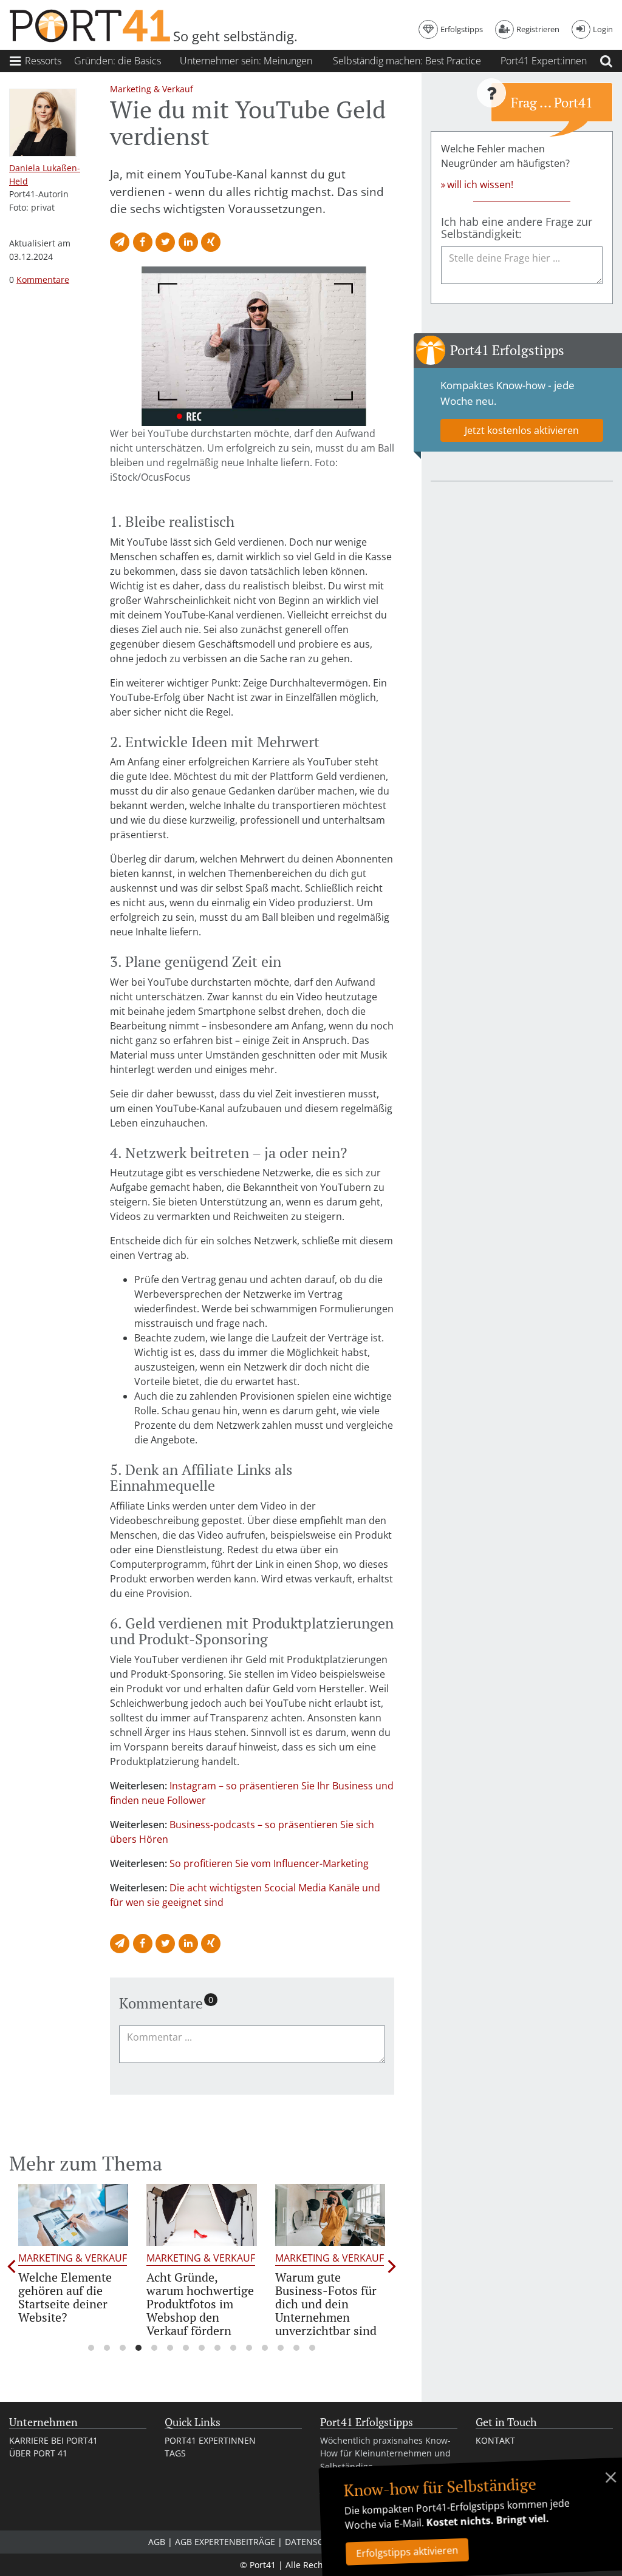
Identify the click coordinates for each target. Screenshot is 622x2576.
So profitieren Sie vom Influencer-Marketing (269, 1863)
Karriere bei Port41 (53, 2440)
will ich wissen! (480, 185)
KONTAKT (495, 2440)
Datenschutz (315, 2542)
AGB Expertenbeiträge (225, 2542)
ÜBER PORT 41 (38, 2453)
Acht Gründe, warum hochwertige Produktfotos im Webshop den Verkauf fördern (200, 2304)
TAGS (175, 2453)
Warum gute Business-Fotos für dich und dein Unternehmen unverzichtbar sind (326, 2304)
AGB (157, 2542)
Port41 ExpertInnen (210, 2440)
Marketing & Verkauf (73, 2258)
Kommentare (43, 279)
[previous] (12, 2266)
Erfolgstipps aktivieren (407, 2552)
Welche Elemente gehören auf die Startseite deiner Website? (65, 2297)
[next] (392, 2266)
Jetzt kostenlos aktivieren (522, 430)
